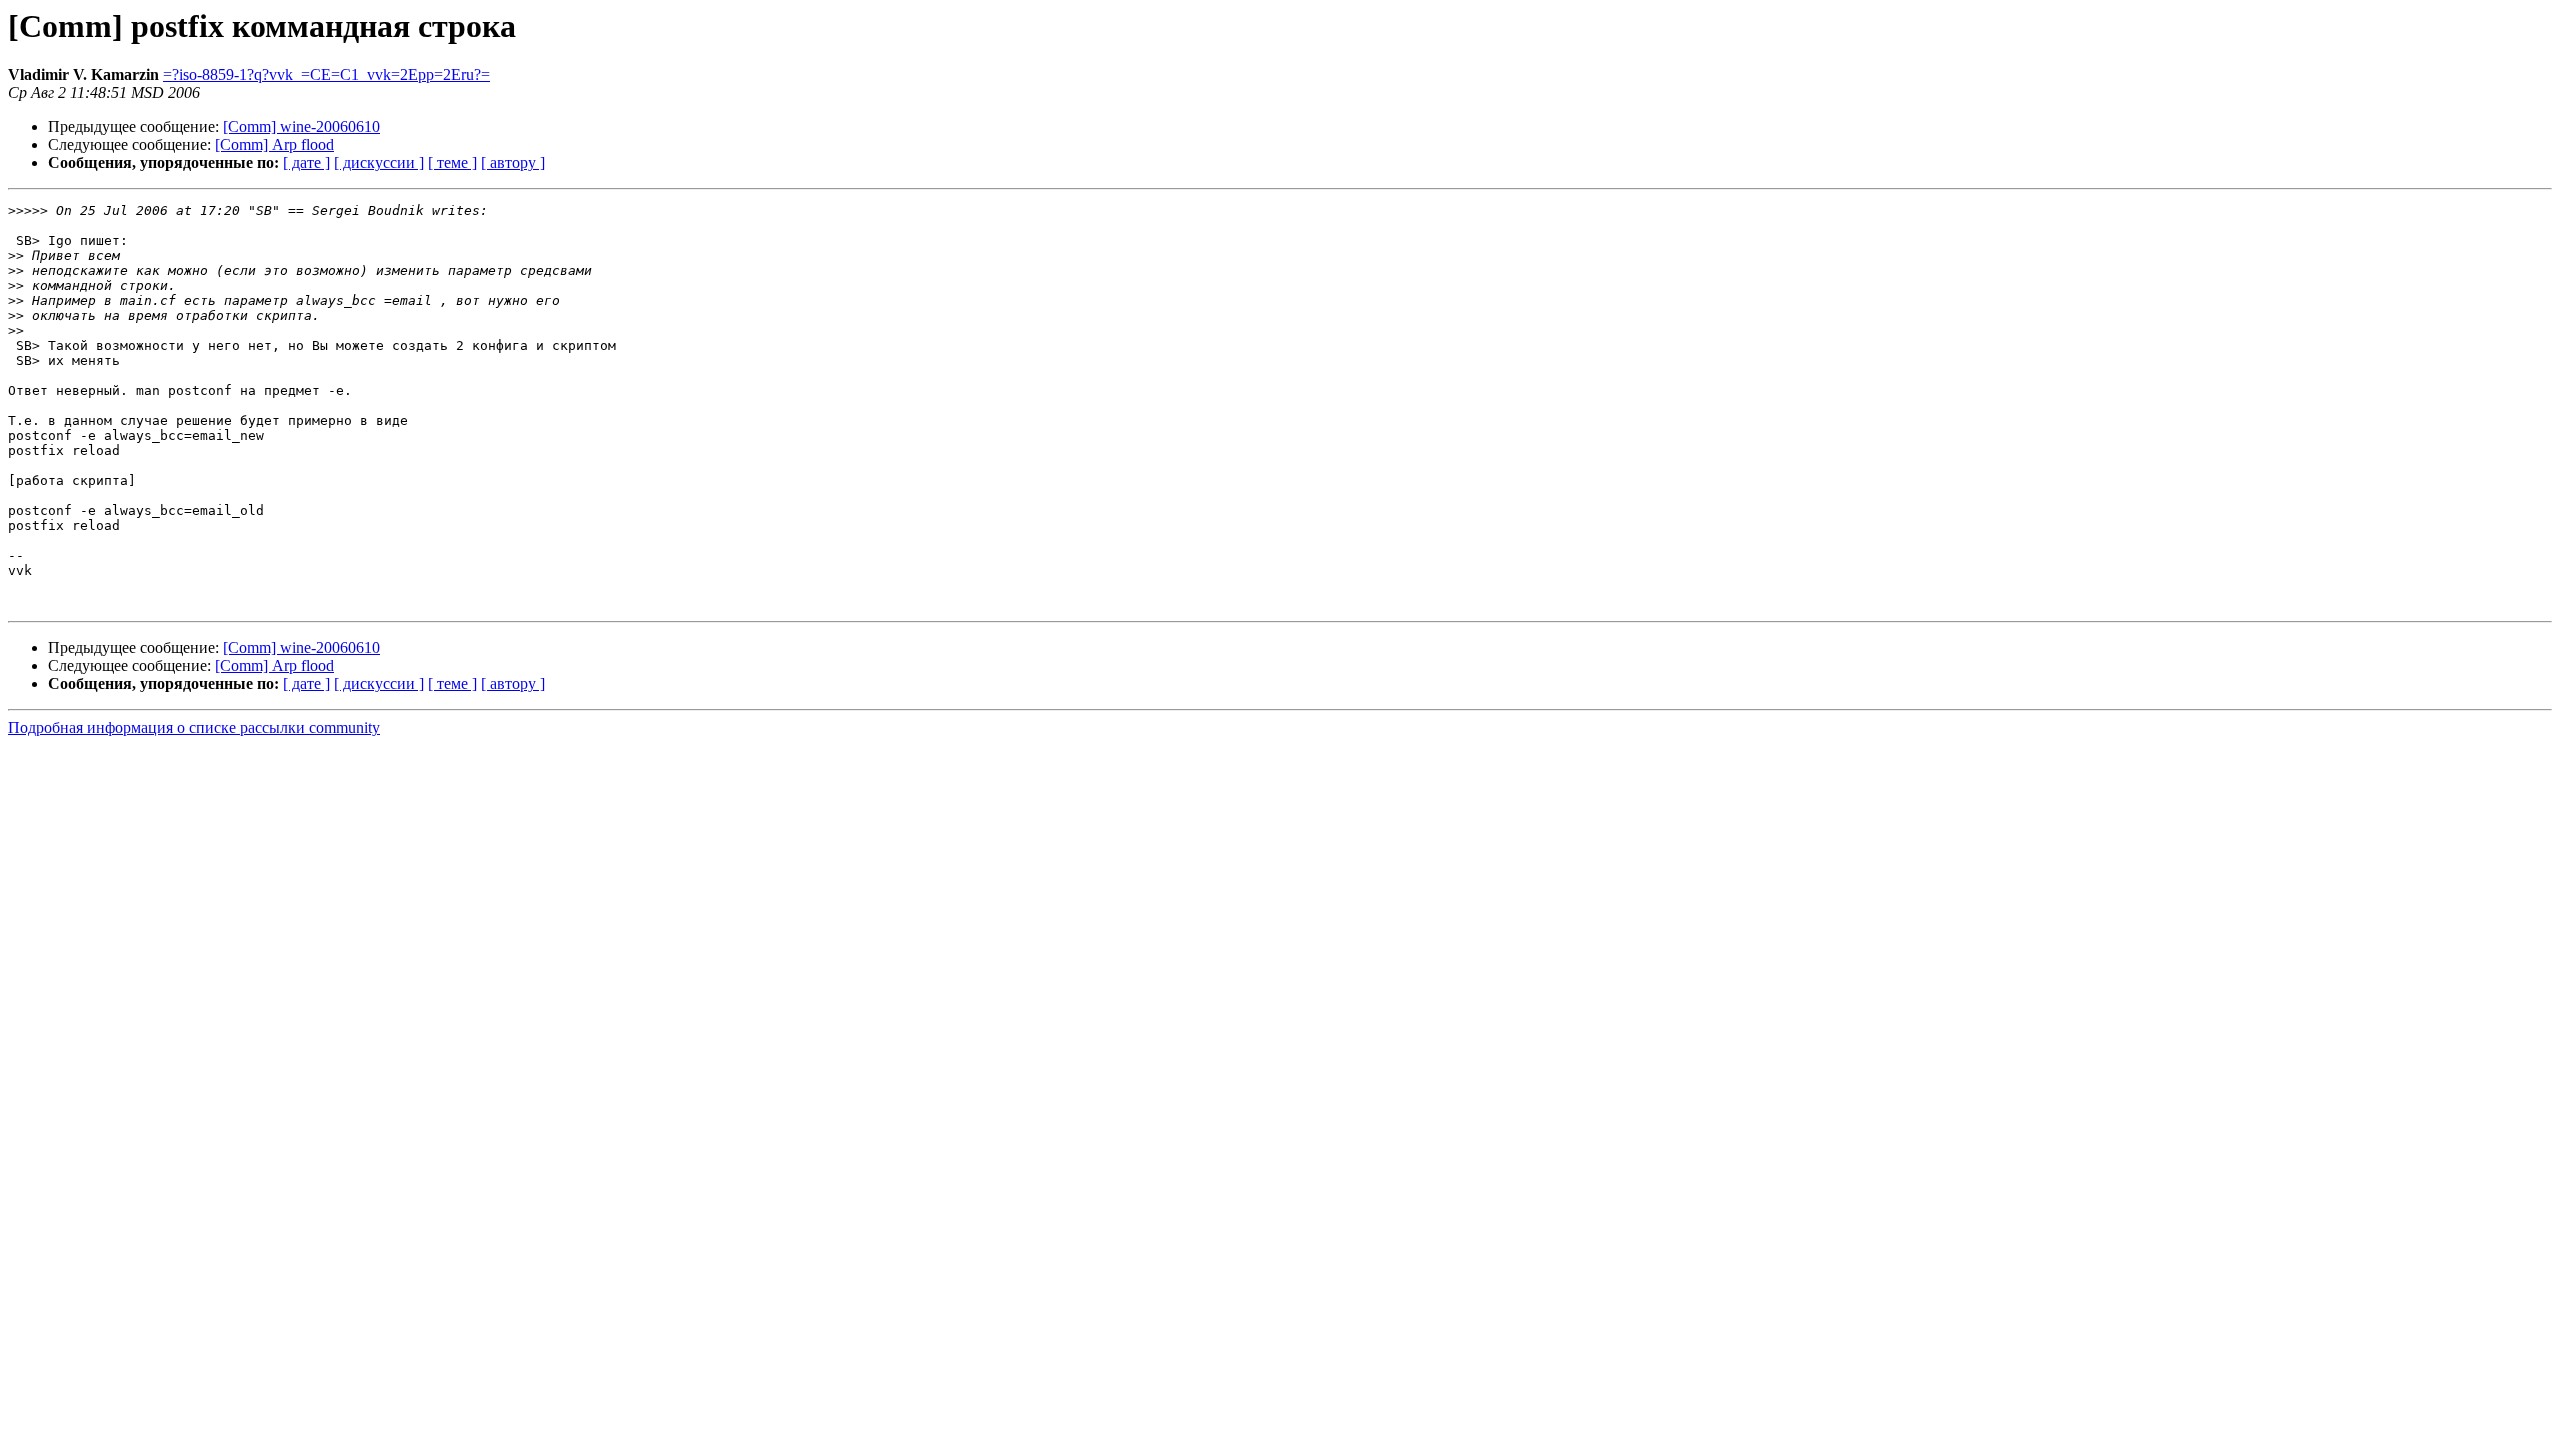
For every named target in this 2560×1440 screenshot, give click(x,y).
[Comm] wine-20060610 (301, 126)
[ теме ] (452, 162)
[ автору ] (513, 162)
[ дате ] (306, 162)
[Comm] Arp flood (274, 144)
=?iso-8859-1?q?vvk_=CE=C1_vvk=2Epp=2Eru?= (326, 74)
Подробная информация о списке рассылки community (194, 727)
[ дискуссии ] (379, 162)
